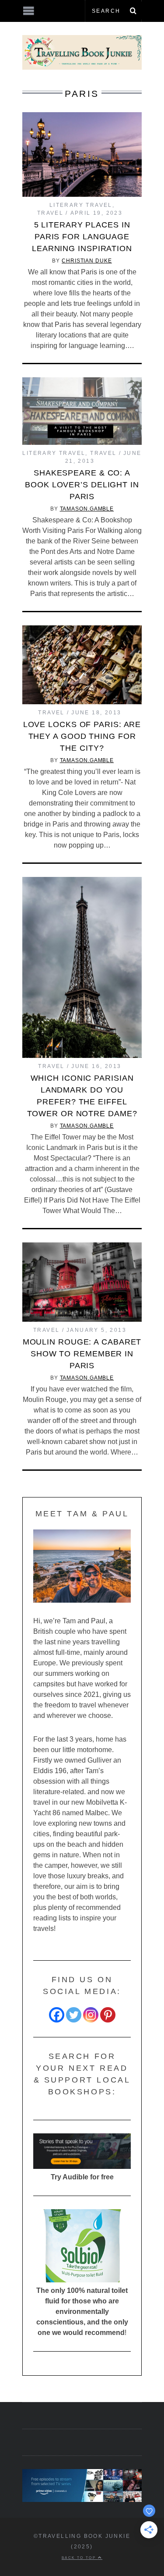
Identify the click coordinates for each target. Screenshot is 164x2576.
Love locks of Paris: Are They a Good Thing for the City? (82, 736)
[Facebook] (57, 2015)
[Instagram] (91, 2015)
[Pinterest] (108, 2015)
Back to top (80, 2558)
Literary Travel (81, 205)
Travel (50, 213)
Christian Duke (87, 261)
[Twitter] (74, 2015)
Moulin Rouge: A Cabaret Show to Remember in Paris (82, 1354)
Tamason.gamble (87, 509)
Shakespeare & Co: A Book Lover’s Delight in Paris (82, 485)
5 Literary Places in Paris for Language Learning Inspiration (82, 237)
